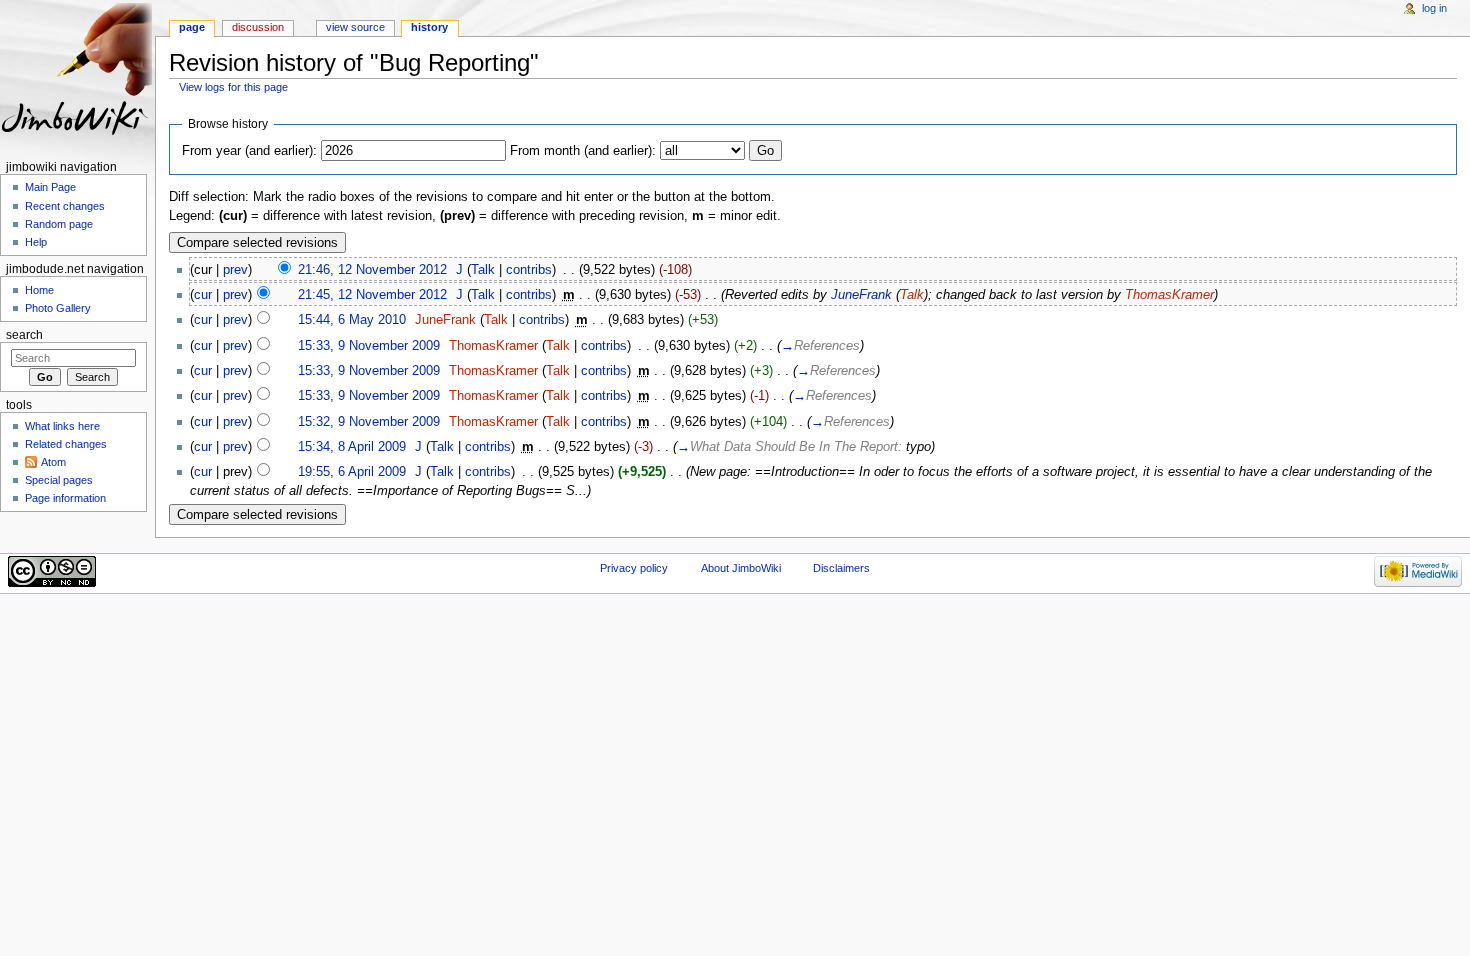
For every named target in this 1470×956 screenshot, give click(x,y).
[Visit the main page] (77, 77)
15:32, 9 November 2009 (369, 422)
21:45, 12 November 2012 (372, 295)
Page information (65, 498)
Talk (483, 270)
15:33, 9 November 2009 (369, 346)
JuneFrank (861, 295)
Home (39, 290)
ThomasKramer (1169, 295)
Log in (1434, 8)
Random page (59, 224)
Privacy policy (634, 568)
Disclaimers (841, 568)
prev (235, 270)
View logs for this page (233, 87)
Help (36, 242)
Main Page (50, 187)
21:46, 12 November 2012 (372, 270)
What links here (62, 426)
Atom (53, 462)
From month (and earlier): (583, 151)
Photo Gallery (58, 308)
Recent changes (65, 206)
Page (192, 27)
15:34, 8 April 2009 (352, 447)
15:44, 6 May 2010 (352, 320)
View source (355, 27)
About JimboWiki (741, 568)
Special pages (59, 480)
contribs (529, 270)
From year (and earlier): (249, 151)
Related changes (66, 444)
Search (24, 335)
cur (203, 295)
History (429, 27)
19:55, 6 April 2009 (352, 472)
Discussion (258, 27)
